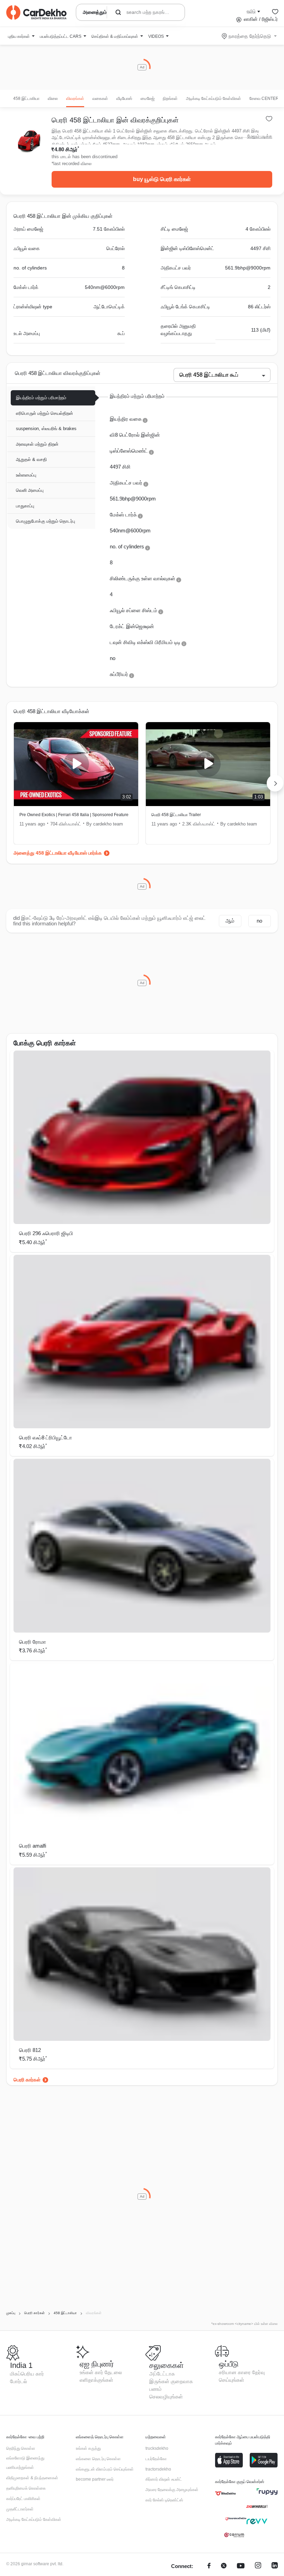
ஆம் (230, 921)
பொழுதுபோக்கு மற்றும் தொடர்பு (46, 521)
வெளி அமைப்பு (30, 490)
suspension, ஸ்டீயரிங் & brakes (46, 429)
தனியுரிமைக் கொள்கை (26, 2488)
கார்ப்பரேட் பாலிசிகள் (23, 2499)
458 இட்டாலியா (26, 99)
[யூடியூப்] (241, 2566)
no (259, 921)
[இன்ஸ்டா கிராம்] (258, 2566)
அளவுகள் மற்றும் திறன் (37, 444)
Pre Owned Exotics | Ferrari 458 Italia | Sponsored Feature (74, 815)
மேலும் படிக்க (260, 136)
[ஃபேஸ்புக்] (209, 2566)
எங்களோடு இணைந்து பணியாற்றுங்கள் (25, 2463)
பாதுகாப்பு (25, 506)
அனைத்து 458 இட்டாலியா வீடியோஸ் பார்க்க (58, 853)
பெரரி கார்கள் (27, 2080)
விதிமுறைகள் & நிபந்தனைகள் (32, 2478)
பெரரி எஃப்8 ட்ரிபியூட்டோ (46, 1437)
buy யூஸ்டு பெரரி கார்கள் (162, 179)
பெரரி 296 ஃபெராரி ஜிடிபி (46, 1233)
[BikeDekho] (225, 2493)
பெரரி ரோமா (33, 1642)
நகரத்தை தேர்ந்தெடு (250, 36)
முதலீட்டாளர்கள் (20, 2509)
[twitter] (224, 2566)
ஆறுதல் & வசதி (31, 459)
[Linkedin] (275, 2566)
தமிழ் (251, 11)
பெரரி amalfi (33, 1846)
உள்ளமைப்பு (26, 475)
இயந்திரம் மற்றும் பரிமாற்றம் (41, 398)
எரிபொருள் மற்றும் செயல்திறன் (45, 413)
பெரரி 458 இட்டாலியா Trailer (176, 815)
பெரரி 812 (30, 2050)
